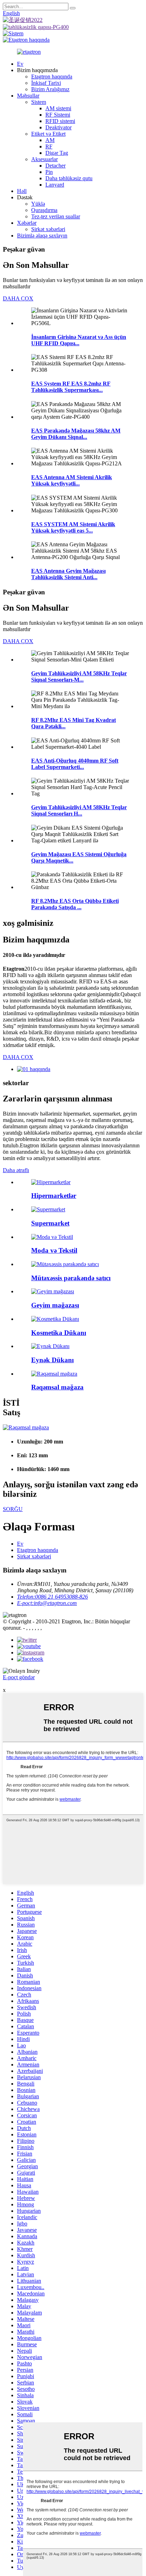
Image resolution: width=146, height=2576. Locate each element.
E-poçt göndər (19, 1677)
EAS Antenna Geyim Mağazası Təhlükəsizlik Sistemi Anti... (68, 574)
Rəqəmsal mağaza (57, 1387)
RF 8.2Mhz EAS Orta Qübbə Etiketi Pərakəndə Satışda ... (75, 904)
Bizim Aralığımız (50, 89)
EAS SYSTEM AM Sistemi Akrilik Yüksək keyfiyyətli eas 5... (73, 527)
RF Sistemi (58, 115)
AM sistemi (58, 108)
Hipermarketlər (54, 1196)
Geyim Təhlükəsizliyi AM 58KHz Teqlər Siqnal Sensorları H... (79, 810)
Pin (49, 172)
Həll (22, 191)
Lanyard (55, 185)
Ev (20, 64)
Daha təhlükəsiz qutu (69, 178)
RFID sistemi (60, 121)
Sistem (39, 102)
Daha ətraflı (16, 1170)
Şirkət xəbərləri (48, 229)
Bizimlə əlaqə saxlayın (42, 236)
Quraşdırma (44, 210)
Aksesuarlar (44, 159)
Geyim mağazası (55, 1305)
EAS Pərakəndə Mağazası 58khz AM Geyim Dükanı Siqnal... (76, 434)
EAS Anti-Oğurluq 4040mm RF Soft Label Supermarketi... (75, 764)
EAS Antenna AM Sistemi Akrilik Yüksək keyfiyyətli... (72, 480)
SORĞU (13, 1509)
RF (49, 146)
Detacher (55, 166)
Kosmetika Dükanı (59, 1333)
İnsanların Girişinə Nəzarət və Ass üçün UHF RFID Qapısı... (79, 340)
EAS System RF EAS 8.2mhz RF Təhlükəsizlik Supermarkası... (71, 387)
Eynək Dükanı (52, 1360)
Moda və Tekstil (54, 1250)
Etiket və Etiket (48, 134)
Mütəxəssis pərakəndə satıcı (71, 1278)
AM (50, 140)
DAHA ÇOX (18, 298)
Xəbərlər (27, 223)
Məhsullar (28, 96)
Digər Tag (57, 153)
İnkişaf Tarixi (46, 83)
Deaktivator (58, 127)
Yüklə (38, 204)
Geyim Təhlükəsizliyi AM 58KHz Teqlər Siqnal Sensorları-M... (79, 677)
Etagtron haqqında (52, 77)
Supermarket (50, 1223)
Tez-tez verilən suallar (56, 216)
